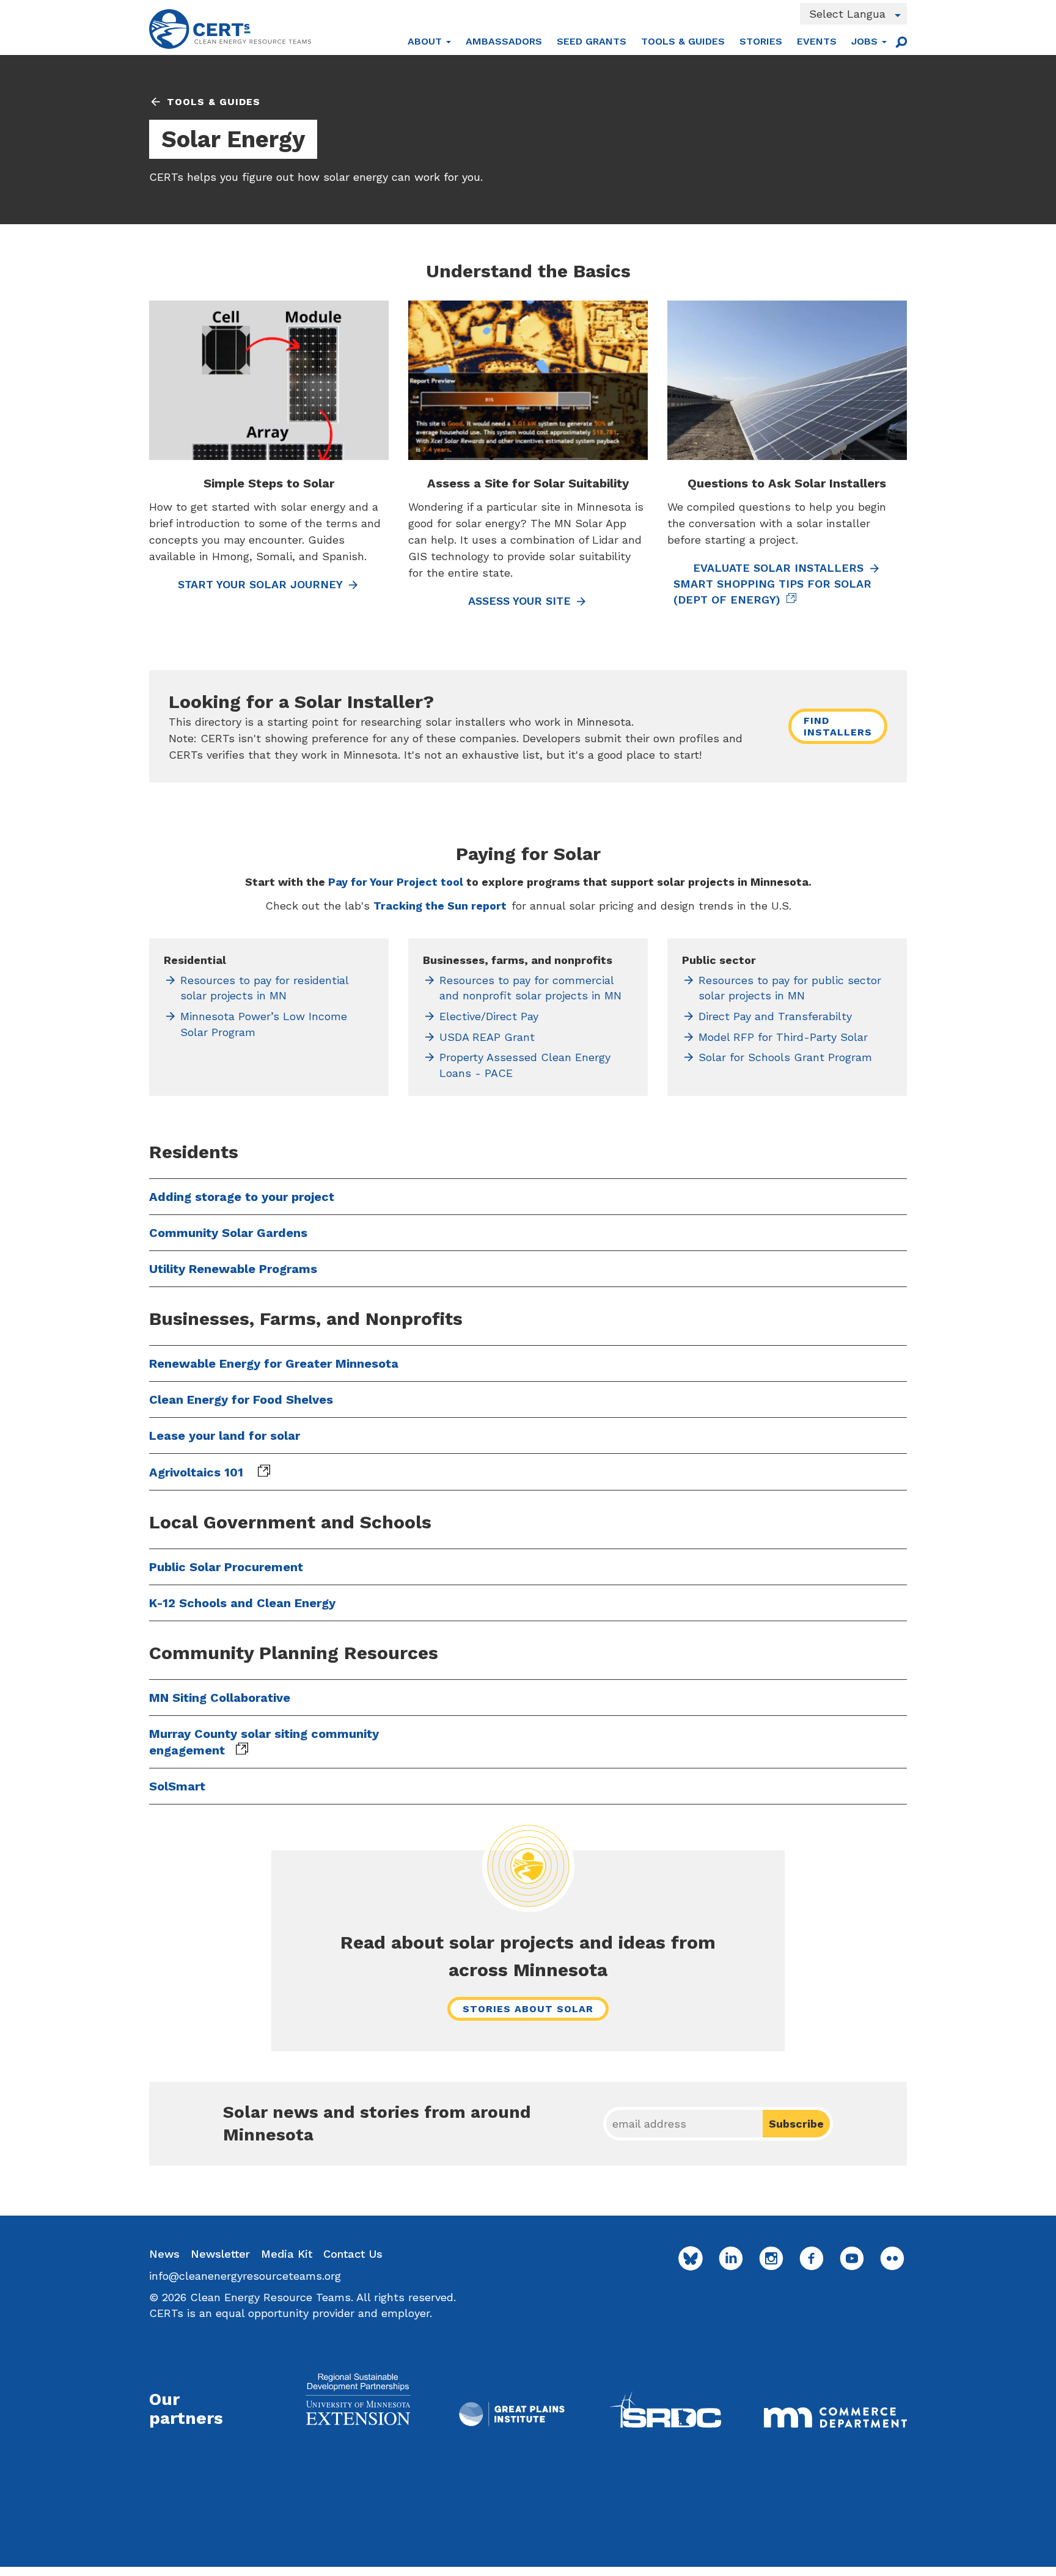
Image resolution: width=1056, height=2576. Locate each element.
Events (817, 41)
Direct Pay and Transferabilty (775, 1016)
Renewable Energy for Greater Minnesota (274, 1363)
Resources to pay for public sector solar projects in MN (790, 988)
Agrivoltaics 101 (198, 1472)
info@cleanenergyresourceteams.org (245, 2276)
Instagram (771, 2258)
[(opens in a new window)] (358, 2399)
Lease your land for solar (225, 1436)
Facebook (812, 2258)
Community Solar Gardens (228, 1233)
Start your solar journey (260, 584)
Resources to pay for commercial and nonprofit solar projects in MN (530, 988)
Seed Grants (592, 41)
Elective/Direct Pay (489, 1016)
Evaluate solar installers (778, 568)
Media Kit (287, 2254)
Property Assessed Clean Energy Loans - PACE (525, 1065)
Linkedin (731, 2258)
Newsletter (220, 2254)
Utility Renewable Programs (233, 1269)
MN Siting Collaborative (220, 1698)
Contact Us (353, 2254)
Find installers (838, 726)
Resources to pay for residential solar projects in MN (264, 988)
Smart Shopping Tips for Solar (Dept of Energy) (772, 592)
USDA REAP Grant (487, 1037)
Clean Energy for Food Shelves (241, 1399)
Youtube (852, 2258)
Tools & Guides (683, 41)
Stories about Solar (528, 2009)
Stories (761, 41)
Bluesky (691, 2258)
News (164, 2254)
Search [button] (901, 42)
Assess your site (519, 601)
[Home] (230, 29)
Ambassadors (504, 41)
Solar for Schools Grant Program (785, 1057)
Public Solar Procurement (226, 1567)
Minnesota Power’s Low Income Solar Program (264, 1024)
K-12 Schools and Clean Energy (242, 1603)
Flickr (892, 2258)
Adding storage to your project (242, 1197)
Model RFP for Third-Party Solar (783, 1037)
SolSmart (177, 1786)
